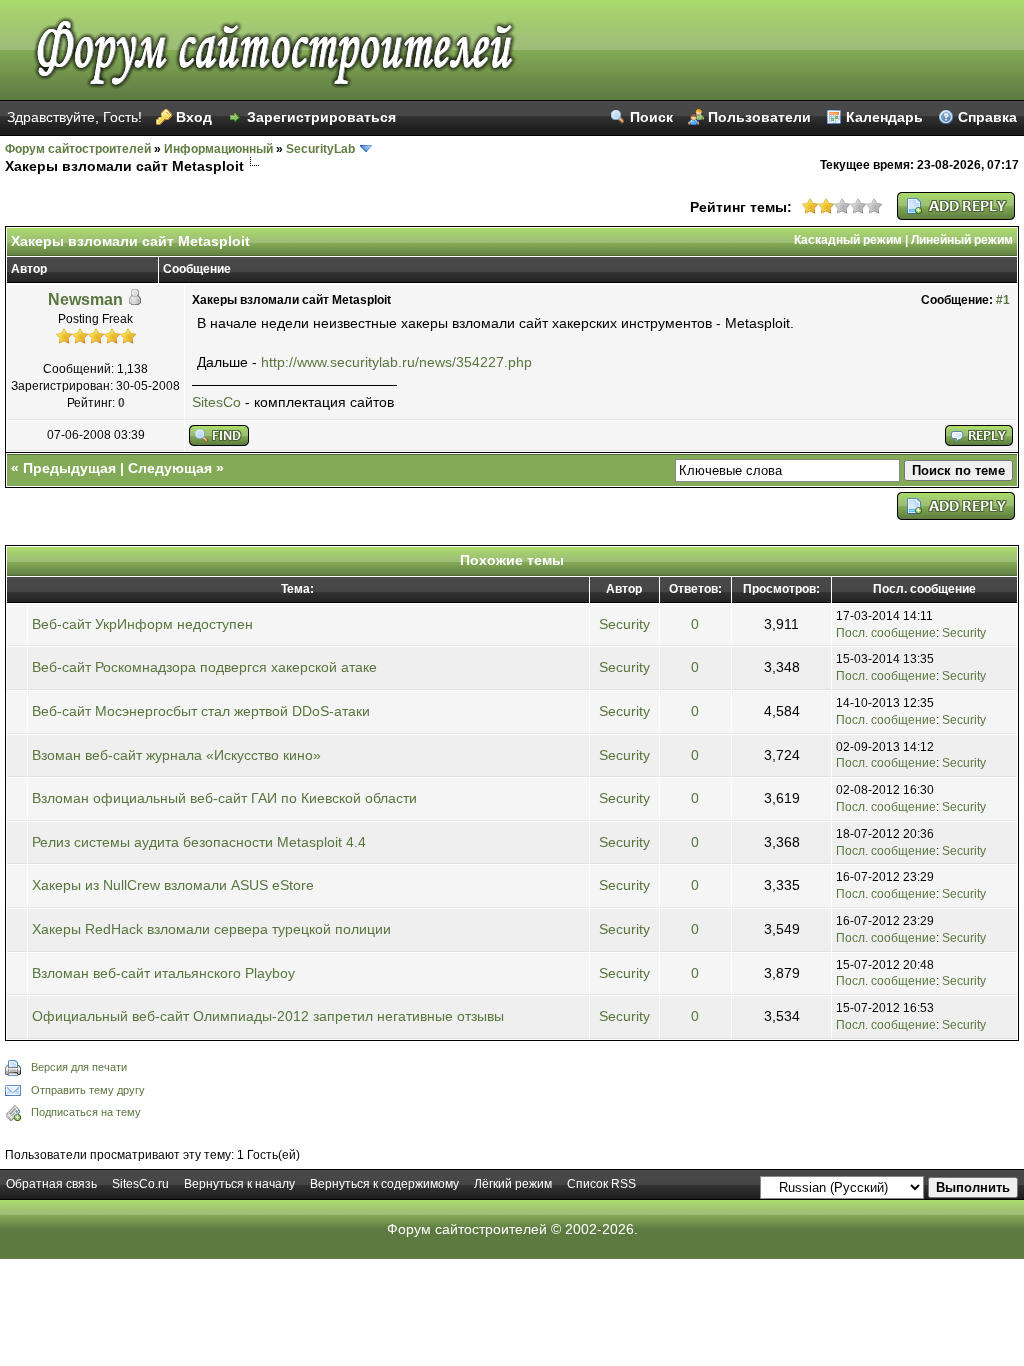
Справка (987, 117)
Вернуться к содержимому (384, 1184)
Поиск (651, 117)
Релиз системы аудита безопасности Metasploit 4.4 (199, 842)
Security (624, 624)
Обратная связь (51, 1184)
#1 (1003, 300)
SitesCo (216, 402)
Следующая (170, 468)
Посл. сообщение (886, 633)
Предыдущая (69, 468)
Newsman (85, 299)
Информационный (218, 149)
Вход (194, 117)
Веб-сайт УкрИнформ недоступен (142, 624)
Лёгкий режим (513, 1184)
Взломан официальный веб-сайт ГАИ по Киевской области (224, 798)
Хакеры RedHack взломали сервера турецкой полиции (211, 929)
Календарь (884, 117)
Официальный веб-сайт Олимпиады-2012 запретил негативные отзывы (268, 1016)
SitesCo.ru (140, 1184)
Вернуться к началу (239, 1184)
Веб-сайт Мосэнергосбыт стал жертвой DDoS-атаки (201, 711)
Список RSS (601, 1184)
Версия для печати (79, 1067)
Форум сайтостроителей (78, 149)
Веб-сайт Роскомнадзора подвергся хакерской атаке (204, 667)
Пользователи (759, 117)
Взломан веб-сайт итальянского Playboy (163, 973)
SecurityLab (320, 149)
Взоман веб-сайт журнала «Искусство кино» (176, 755)
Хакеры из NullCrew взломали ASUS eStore (173, 885)
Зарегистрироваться (321, 117)
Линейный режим (962, 240)
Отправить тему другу (88, 1090)
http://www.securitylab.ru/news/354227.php (396, 362)
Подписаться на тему (86, 1112)
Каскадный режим (848, 240)
